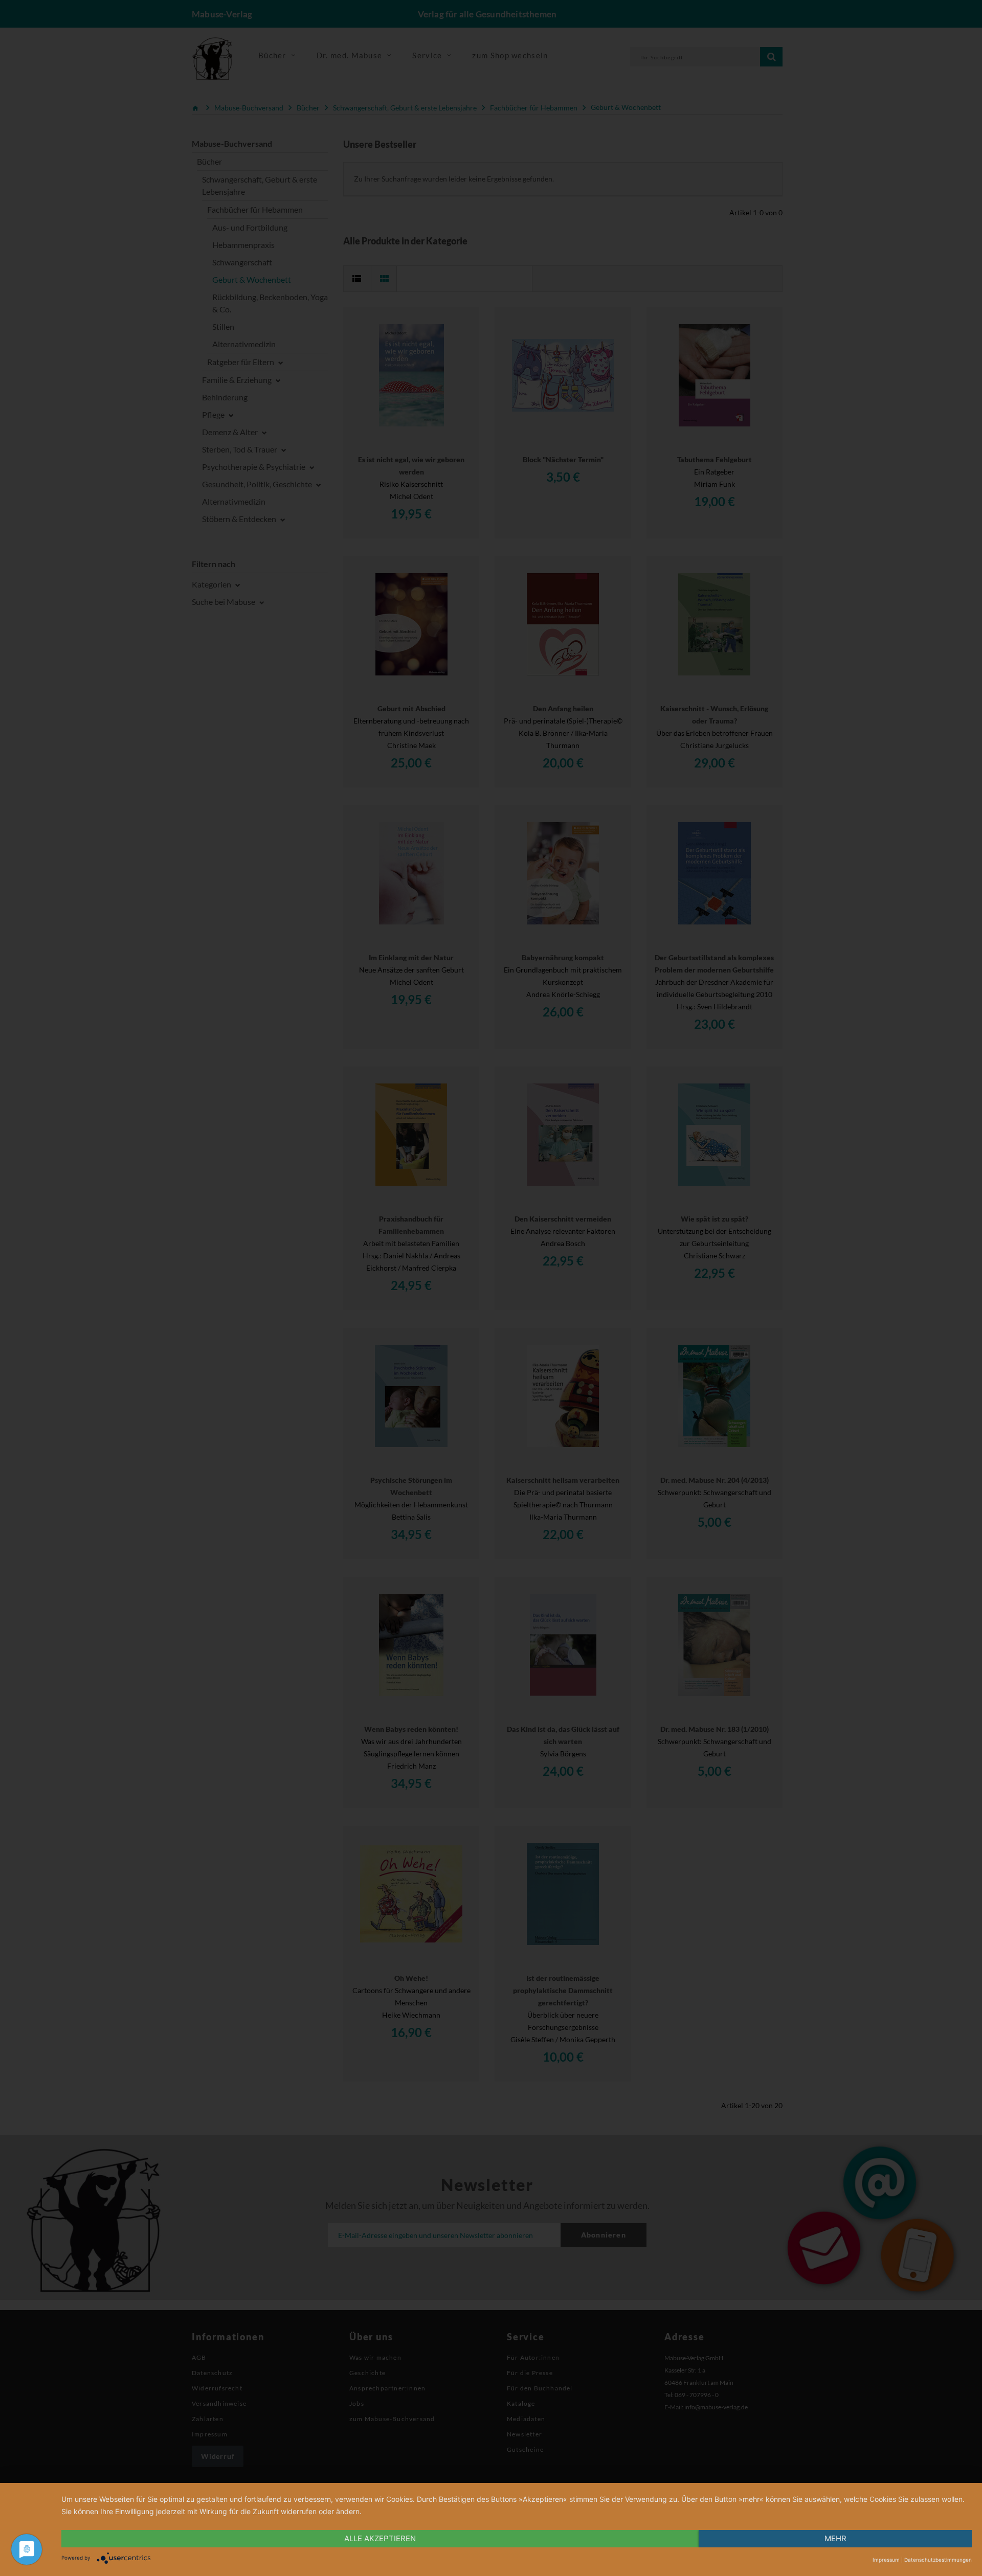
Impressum (886, 2560)
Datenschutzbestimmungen (938, 2560)
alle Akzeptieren (380, 2538)
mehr (835, 2538)
